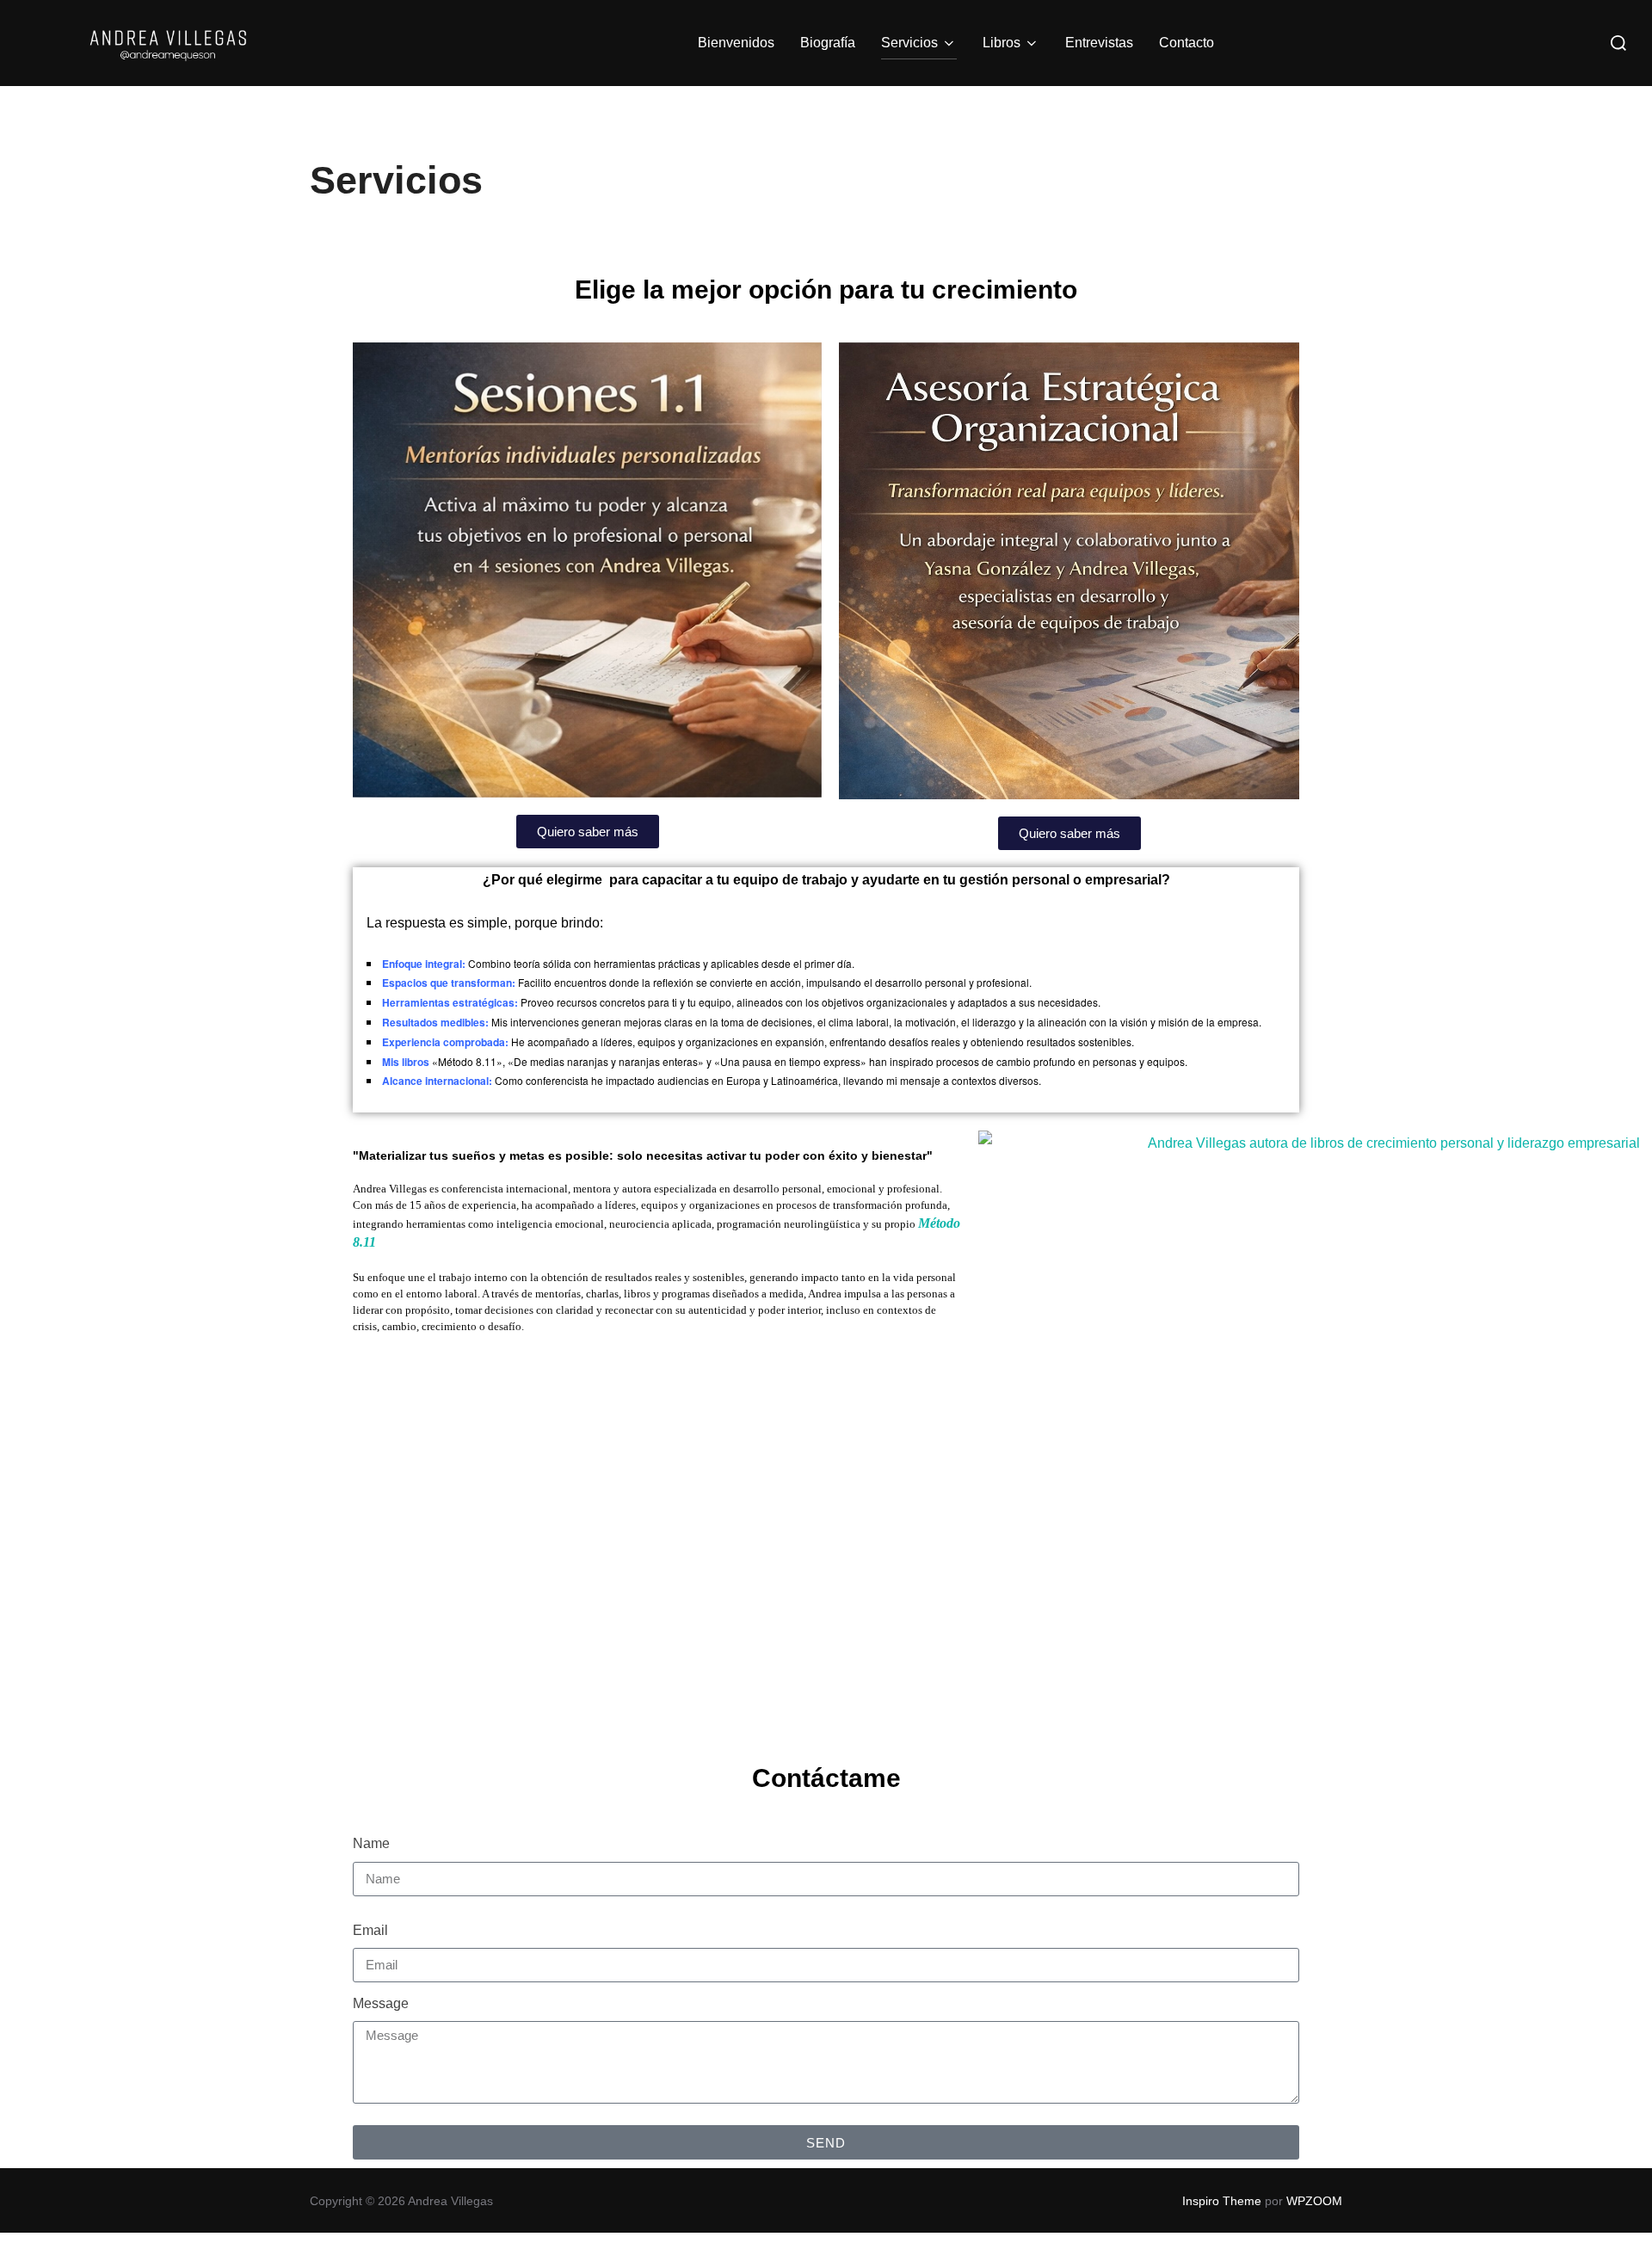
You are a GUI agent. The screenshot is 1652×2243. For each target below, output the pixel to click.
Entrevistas (1099, 43)
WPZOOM (1314, 2201)
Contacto (1187, 43)
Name (371, 1843)
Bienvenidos (736, 43)
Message (381, 2003)
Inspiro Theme (1222, 2201)
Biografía (828, 43)
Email (370, 1930)
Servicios (909, 43)
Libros (1002, 43)
